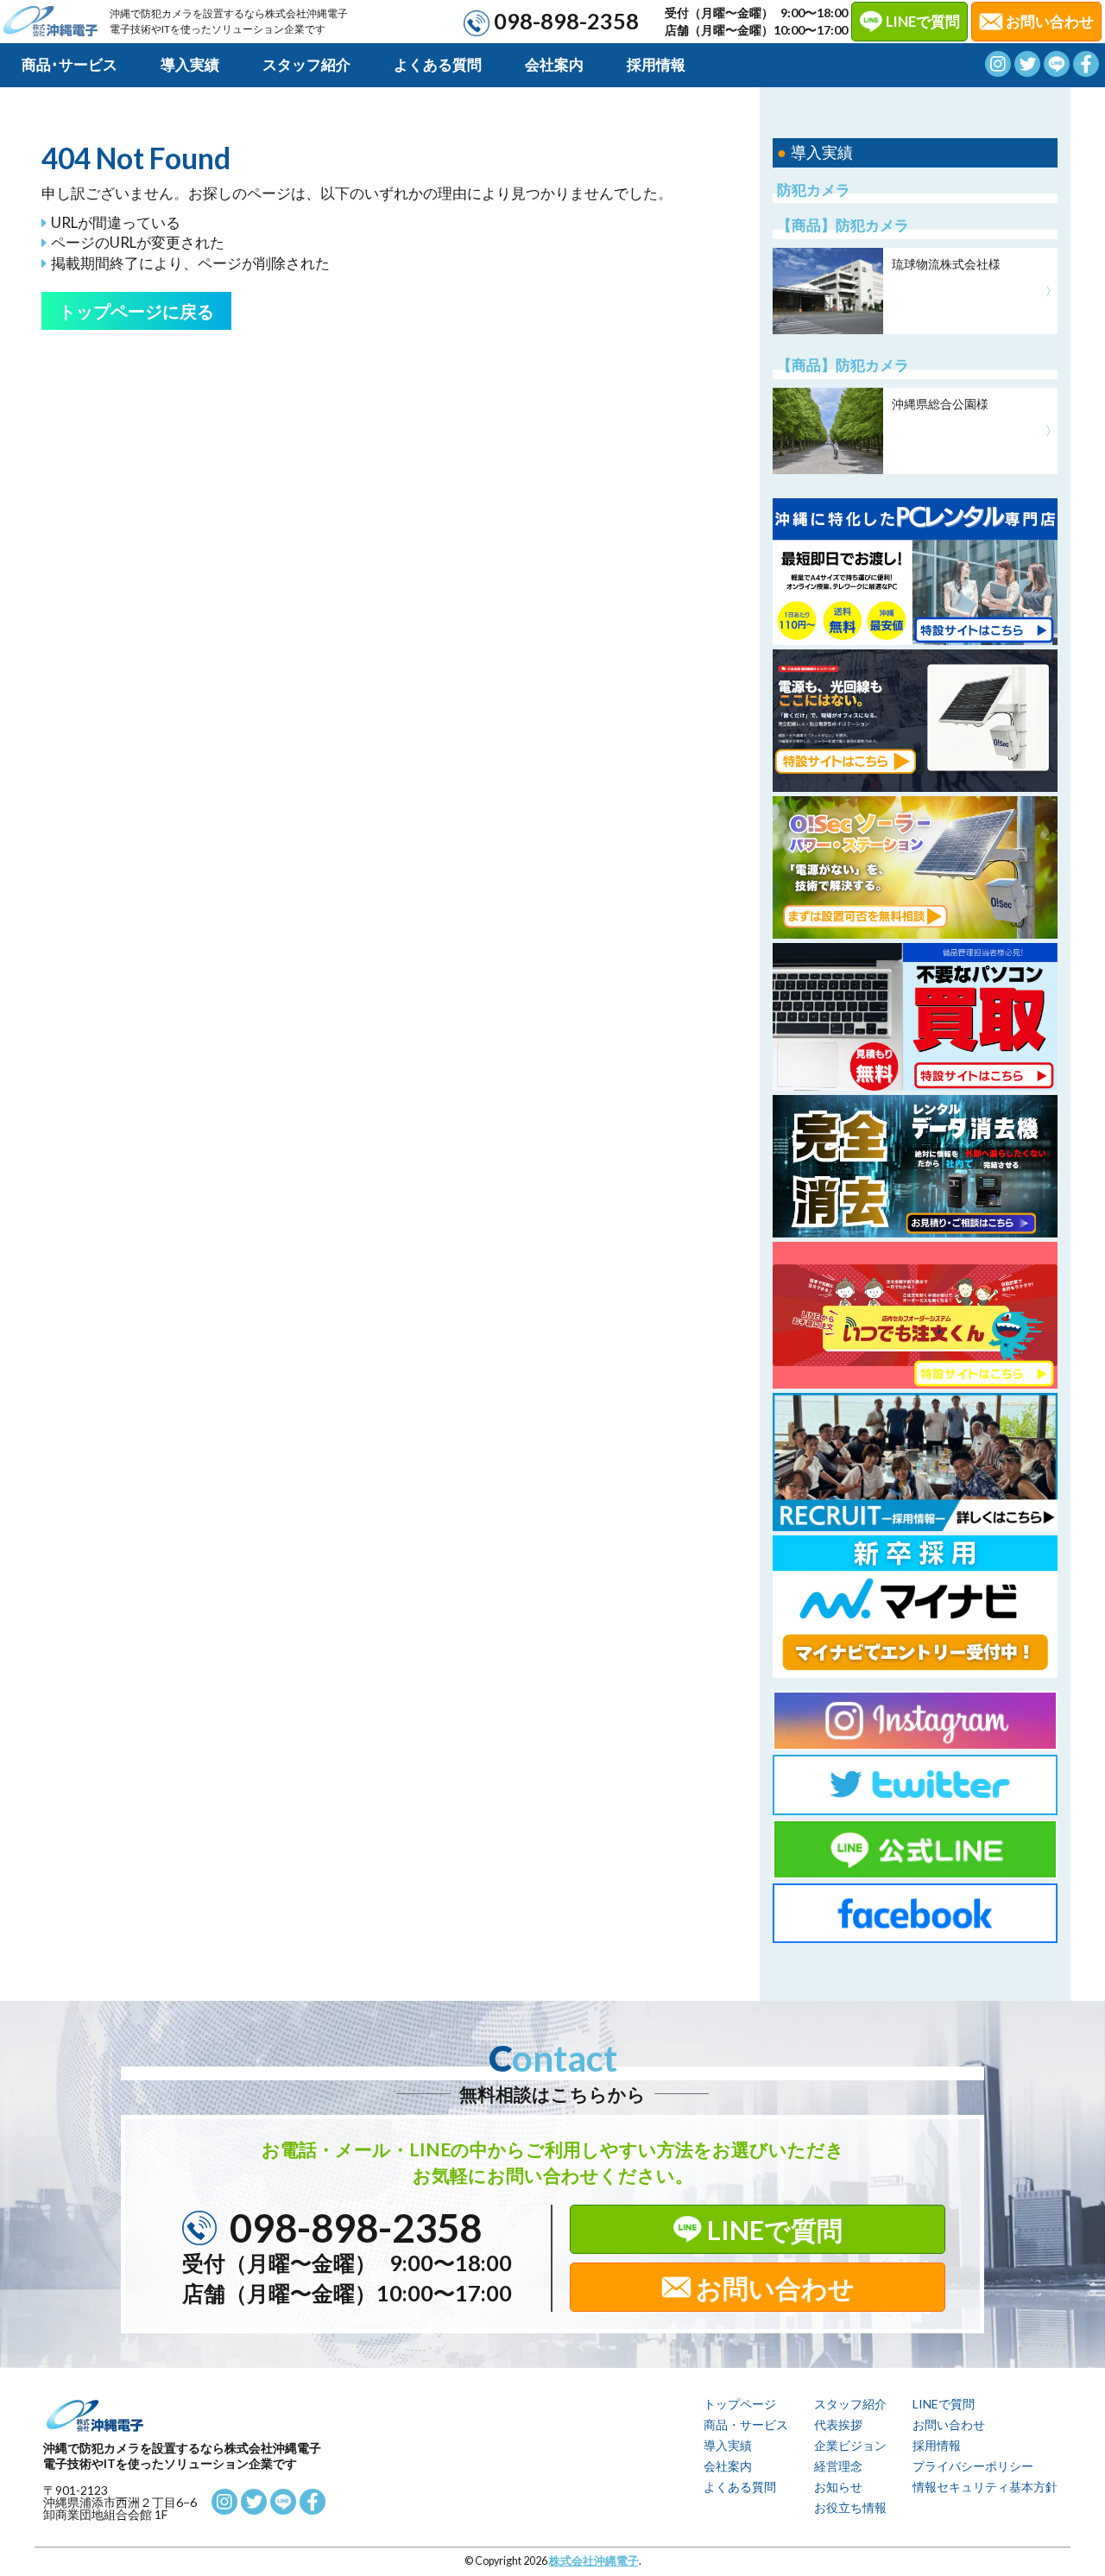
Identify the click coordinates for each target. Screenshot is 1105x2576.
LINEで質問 (923, 21)
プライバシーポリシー (973, 2466)
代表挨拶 (838, 2424)
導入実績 (190, 64)
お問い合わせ (775, 2288)
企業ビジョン (850, 2445)
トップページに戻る (136, 311)
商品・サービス (746, 2424)
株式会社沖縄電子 (594, 2561)
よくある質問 (438, 64)
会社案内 (554, 64)
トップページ (740, 2404)
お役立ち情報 (850, 2507)
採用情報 (656, 64)
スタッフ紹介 (306, 64)
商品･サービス (69, 64)
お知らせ (838, 2487)
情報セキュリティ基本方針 (985, 2487)
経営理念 (838, 2466)
